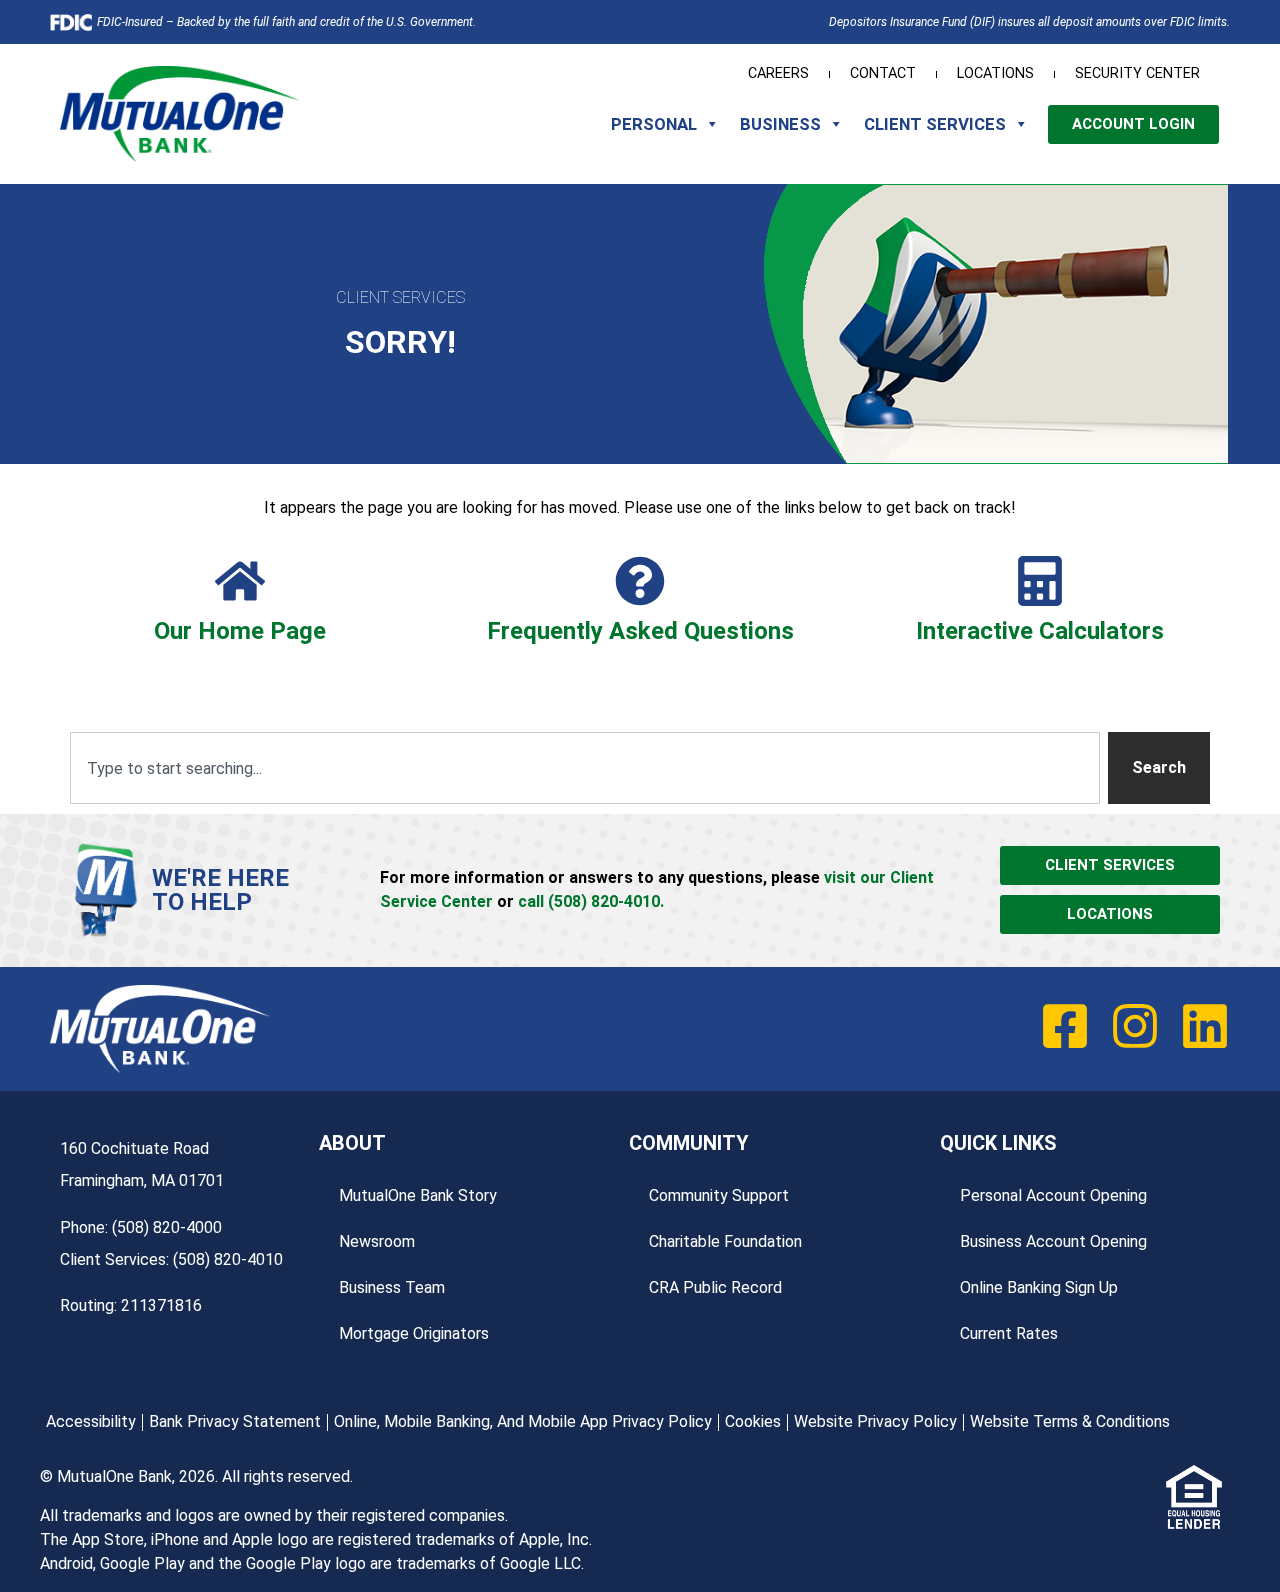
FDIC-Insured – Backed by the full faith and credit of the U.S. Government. (286, 22)
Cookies (753, 1421)
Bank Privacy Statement (235, 1421)
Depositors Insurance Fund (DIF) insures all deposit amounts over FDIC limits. (1029, 22)
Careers (778, 73)
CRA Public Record (715, 1287)
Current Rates (1009, 1333)
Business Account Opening (1053, 1241)
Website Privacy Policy (875, 1421)
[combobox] (585, 768)
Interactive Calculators (1040, 631)
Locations (995, 73)
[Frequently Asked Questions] (640, 581)
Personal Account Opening (1053, 1195)
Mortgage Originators (414, 1333)
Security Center (1137, 73)
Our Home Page (240, 631)
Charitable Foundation (725, 1241)
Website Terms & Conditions (1070, 1421)
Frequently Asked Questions (640, 631)
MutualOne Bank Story (418, 1195)
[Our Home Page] (240, 581)
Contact (883, 73)
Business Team (392, 1287)
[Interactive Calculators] (1040, 581)
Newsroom (377, 1241)
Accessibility (91, 1421)
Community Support (719, 1195)
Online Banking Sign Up (1039, 1287)
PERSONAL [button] (654, 124)
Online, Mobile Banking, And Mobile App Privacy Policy (523, 1421)
